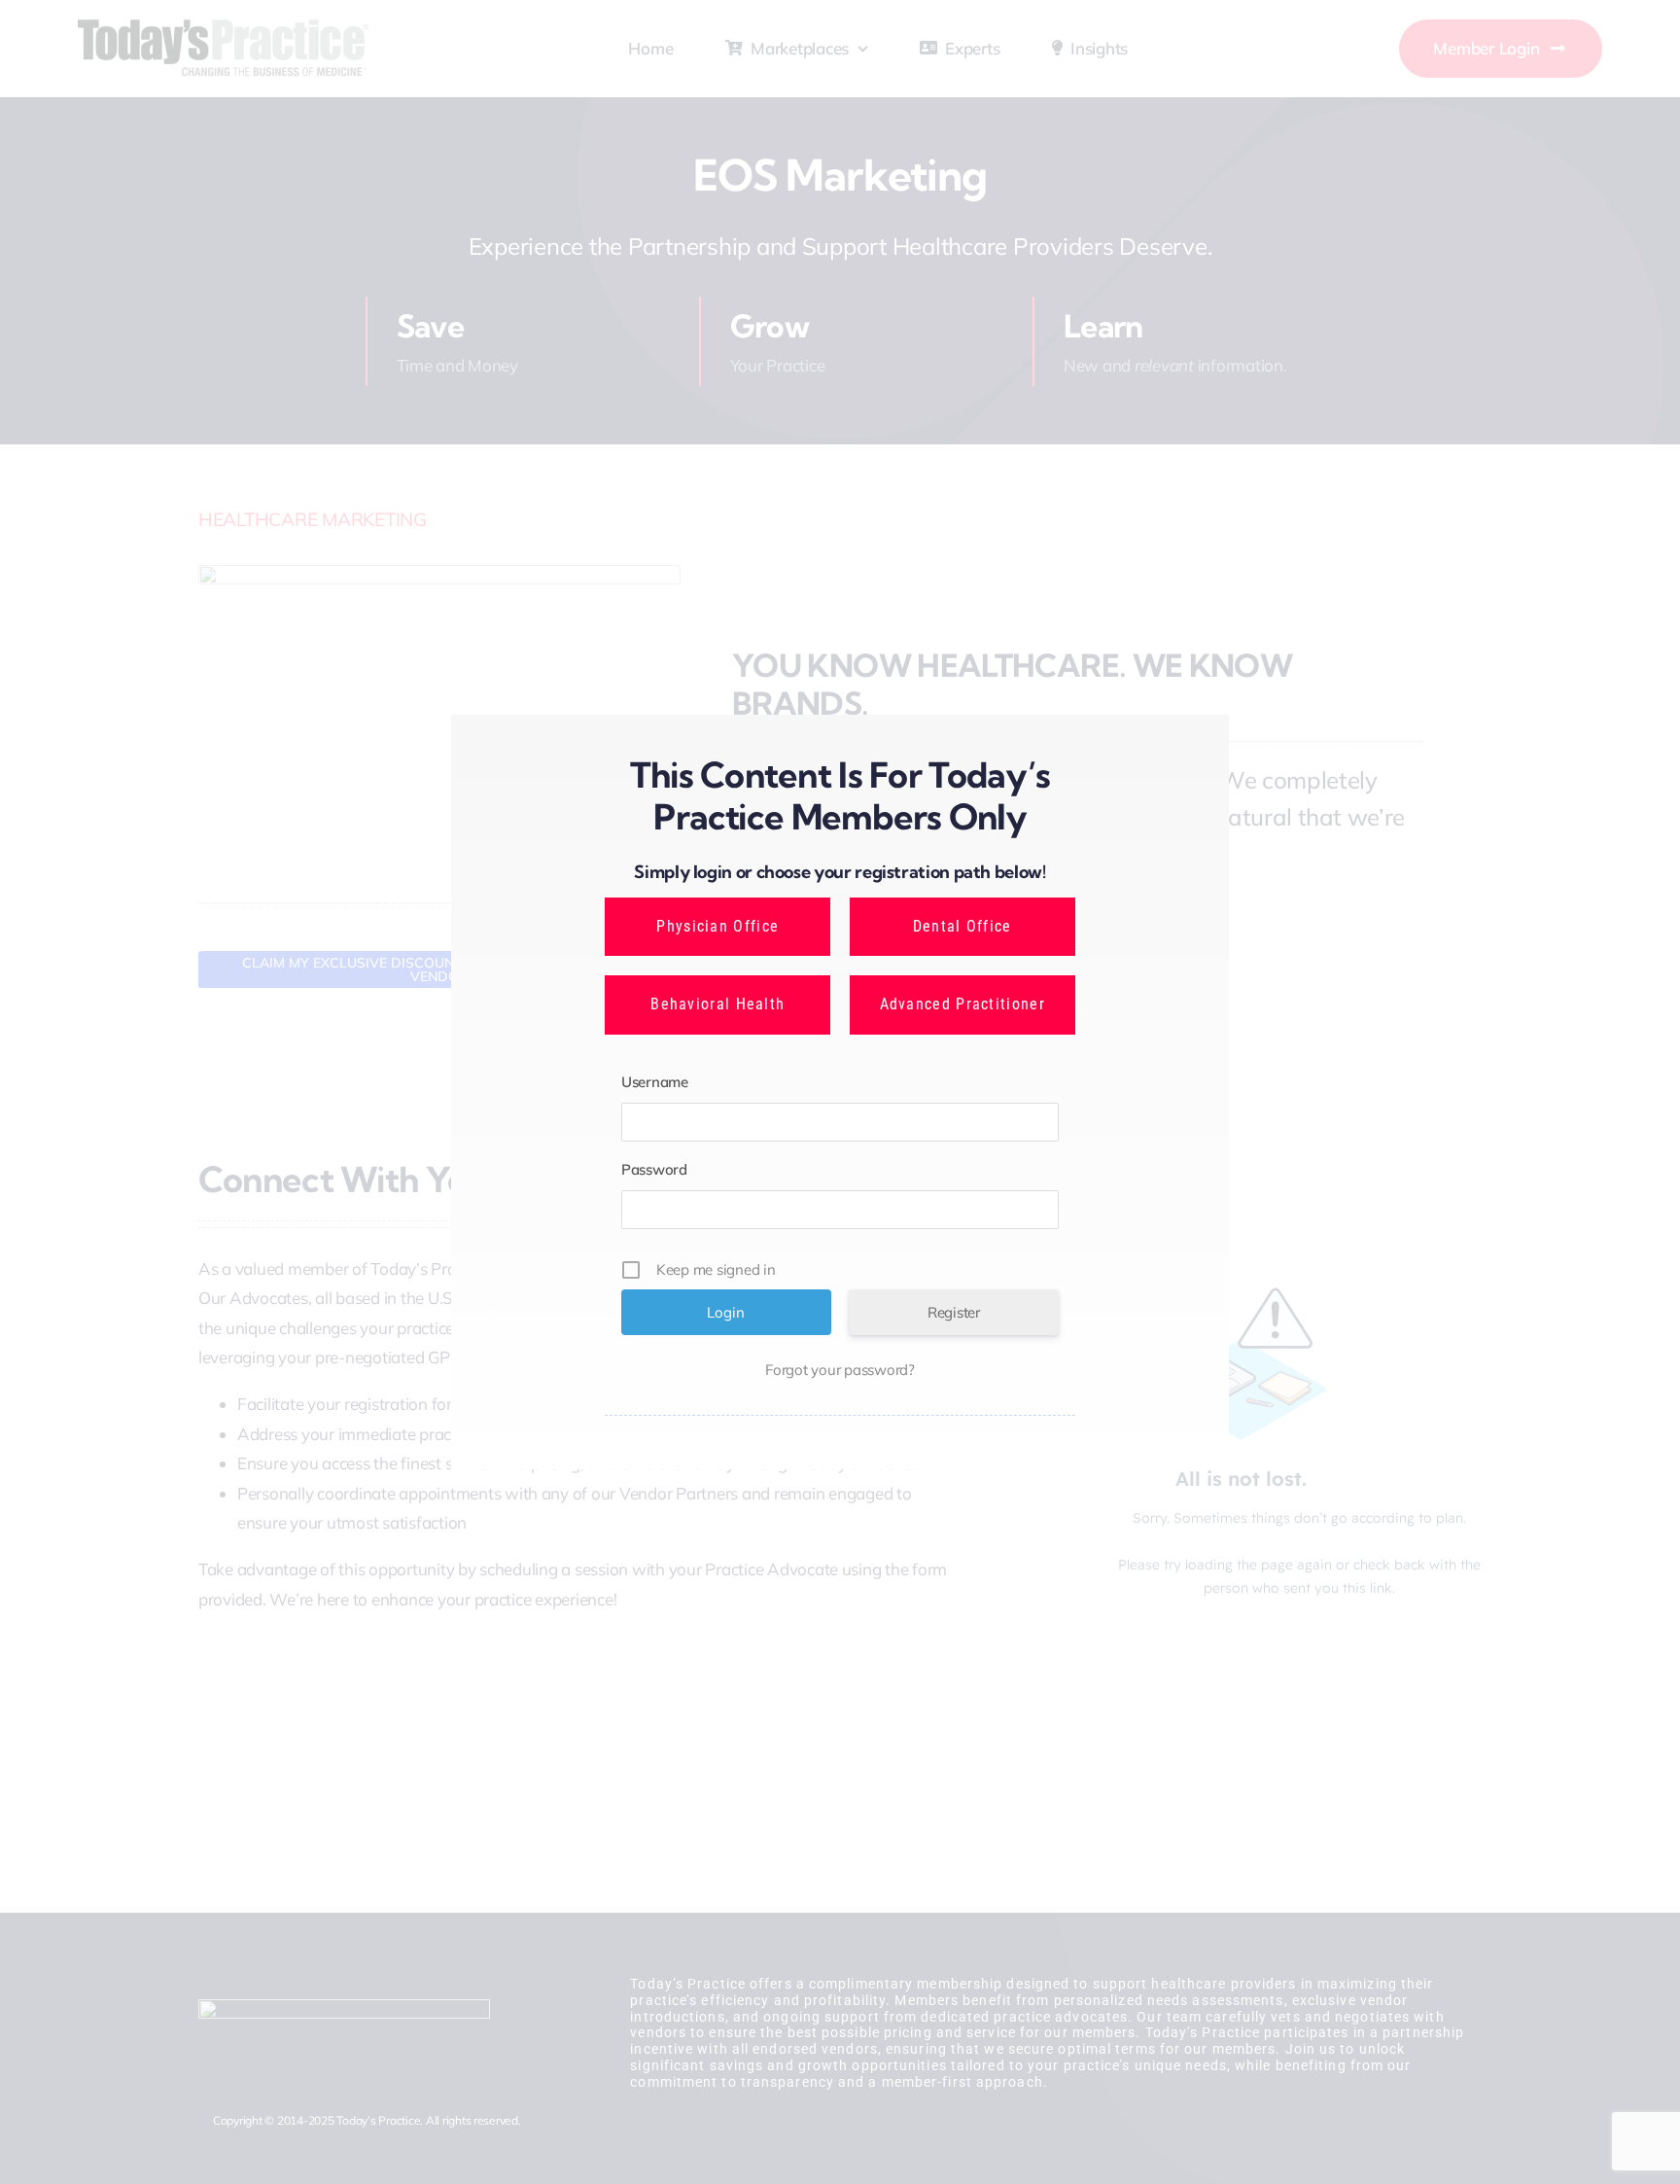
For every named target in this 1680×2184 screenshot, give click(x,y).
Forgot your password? (840, 1370)
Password (654, 1169)
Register (954, 1312)
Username (655, 1082)
